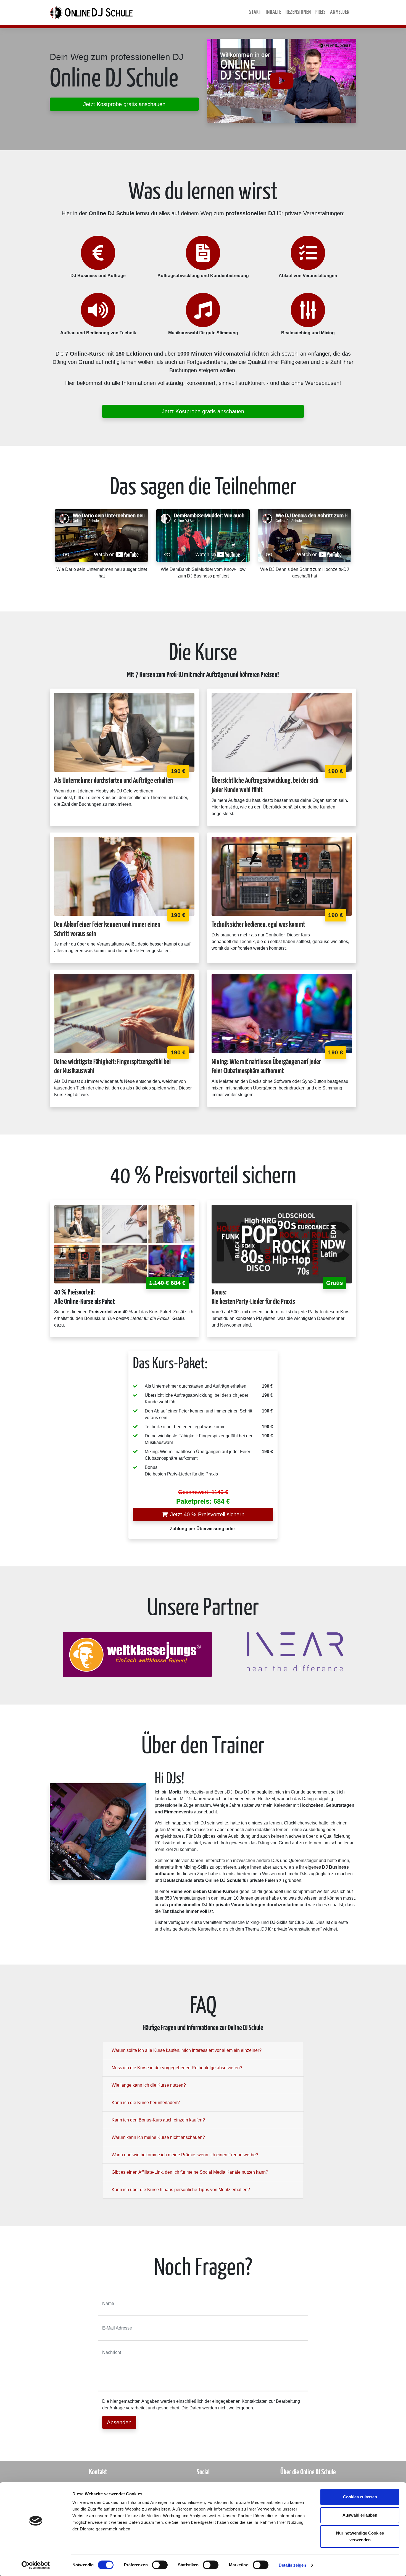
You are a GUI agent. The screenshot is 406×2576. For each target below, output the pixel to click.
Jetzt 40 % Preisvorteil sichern (207, 1514)
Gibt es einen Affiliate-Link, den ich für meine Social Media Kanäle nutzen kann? (190, 2172)
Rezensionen (298, 12)
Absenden (119, 2422)
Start (255, 12)
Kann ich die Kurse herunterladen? (146, 2103)
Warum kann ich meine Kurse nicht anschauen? (158, 2137)
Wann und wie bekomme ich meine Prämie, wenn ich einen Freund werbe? (185, 2155)
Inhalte (273, 12)
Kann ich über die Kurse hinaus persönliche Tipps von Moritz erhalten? (181, 2190)
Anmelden (340, 12)
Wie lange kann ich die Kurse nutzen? (149, 2085)
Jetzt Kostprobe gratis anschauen (124, 104)
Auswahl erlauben (360, 2515)
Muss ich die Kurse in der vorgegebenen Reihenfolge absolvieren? (177, 2068)
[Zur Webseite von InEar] (295, 1651)
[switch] (160, 2565)
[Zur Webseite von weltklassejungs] (138, 1654)
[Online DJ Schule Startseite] (91, 12)
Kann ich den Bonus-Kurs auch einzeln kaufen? (158, 2120)
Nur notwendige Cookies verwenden (360, 2536)
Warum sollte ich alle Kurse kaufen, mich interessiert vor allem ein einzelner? (187, 2050)
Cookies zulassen (360, 2497)
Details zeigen (292, 2565)
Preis (321, 12)
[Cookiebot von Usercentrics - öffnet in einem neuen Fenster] (36, 2565)
